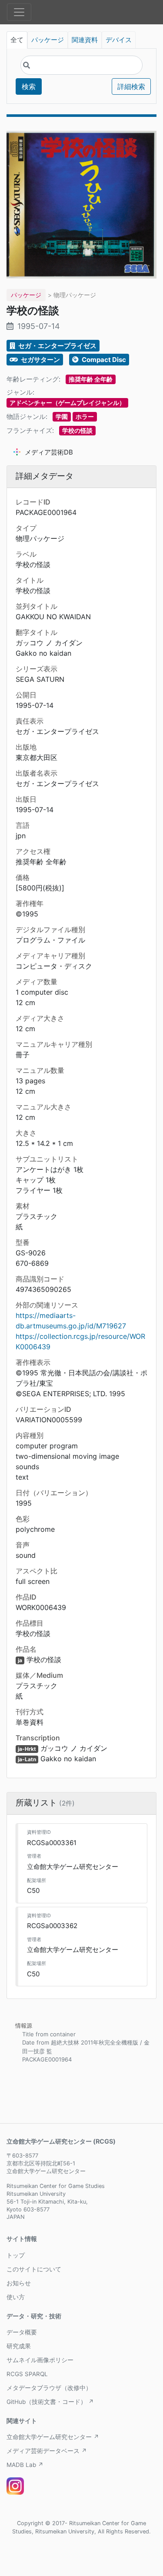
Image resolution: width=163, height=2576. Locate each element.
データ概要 (22, 2332)
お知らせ (19, 2283)
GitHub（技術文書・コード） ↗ (50, 2402)
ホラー (85, 417)
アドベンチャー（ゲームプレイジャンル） (67, 403)
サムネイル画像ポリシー (40, 2360)
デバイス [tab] (119, 40)
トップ (16, 2255)
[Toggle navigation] (19, 12)
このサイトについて (34, 2269)
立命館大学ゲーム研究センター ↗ (53, 2437)
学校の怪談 (77, 430)
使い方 (16, 2297)
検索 (29, 86)
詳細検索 (131, 86)
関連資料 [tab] (85, 40)
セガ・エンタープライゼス (57, 346)
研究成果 (19, 2346)
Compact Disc (103, 360)
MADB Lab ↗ (25, 2465)
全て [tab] (17, 40)
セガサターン (40, 360)
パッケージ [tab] (48, 40)
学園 (62, 417)
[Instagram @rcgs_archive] (15, 2486)
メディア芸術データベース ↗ (47, 2451)
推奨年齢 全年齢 (91, 379)
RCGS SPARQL (27, 2374)
